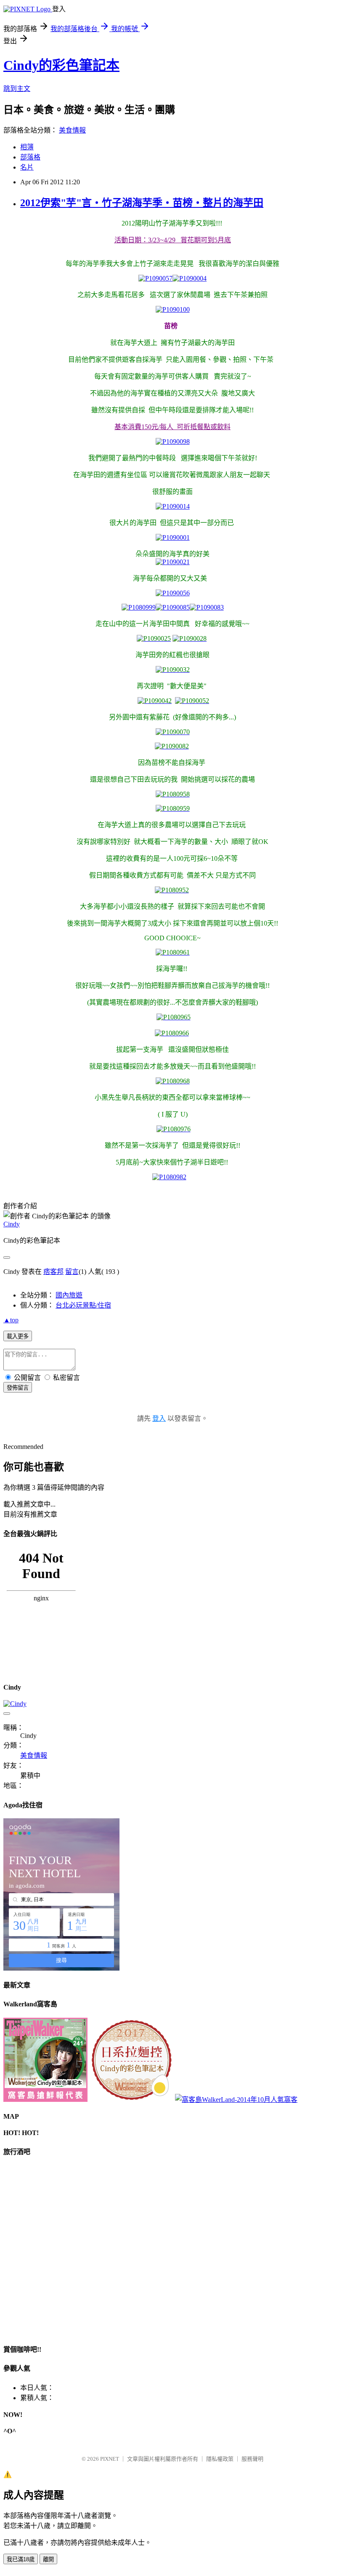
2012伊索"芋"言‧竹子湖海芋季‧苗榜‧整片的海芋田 (142, 203)
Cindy (12, 1224)
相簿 (27, 147)
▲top (11, 1320)
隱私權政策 (220, 2459)
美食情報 (72, 130)
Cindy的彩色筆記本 (61, 65)
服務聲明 (252, 2459)
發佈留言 (18, 1388)
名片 (27, 167)
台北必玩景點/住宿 (83, 1305)
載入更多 (18, 1336)
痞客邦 (53, 1272)
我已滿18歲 (21, 2559)
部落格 (30, 157)
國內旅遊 (69, 1295)
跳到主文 (17, 89)
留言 (72, 1272)
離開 (48, 2559)
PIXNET (110, 2459)
